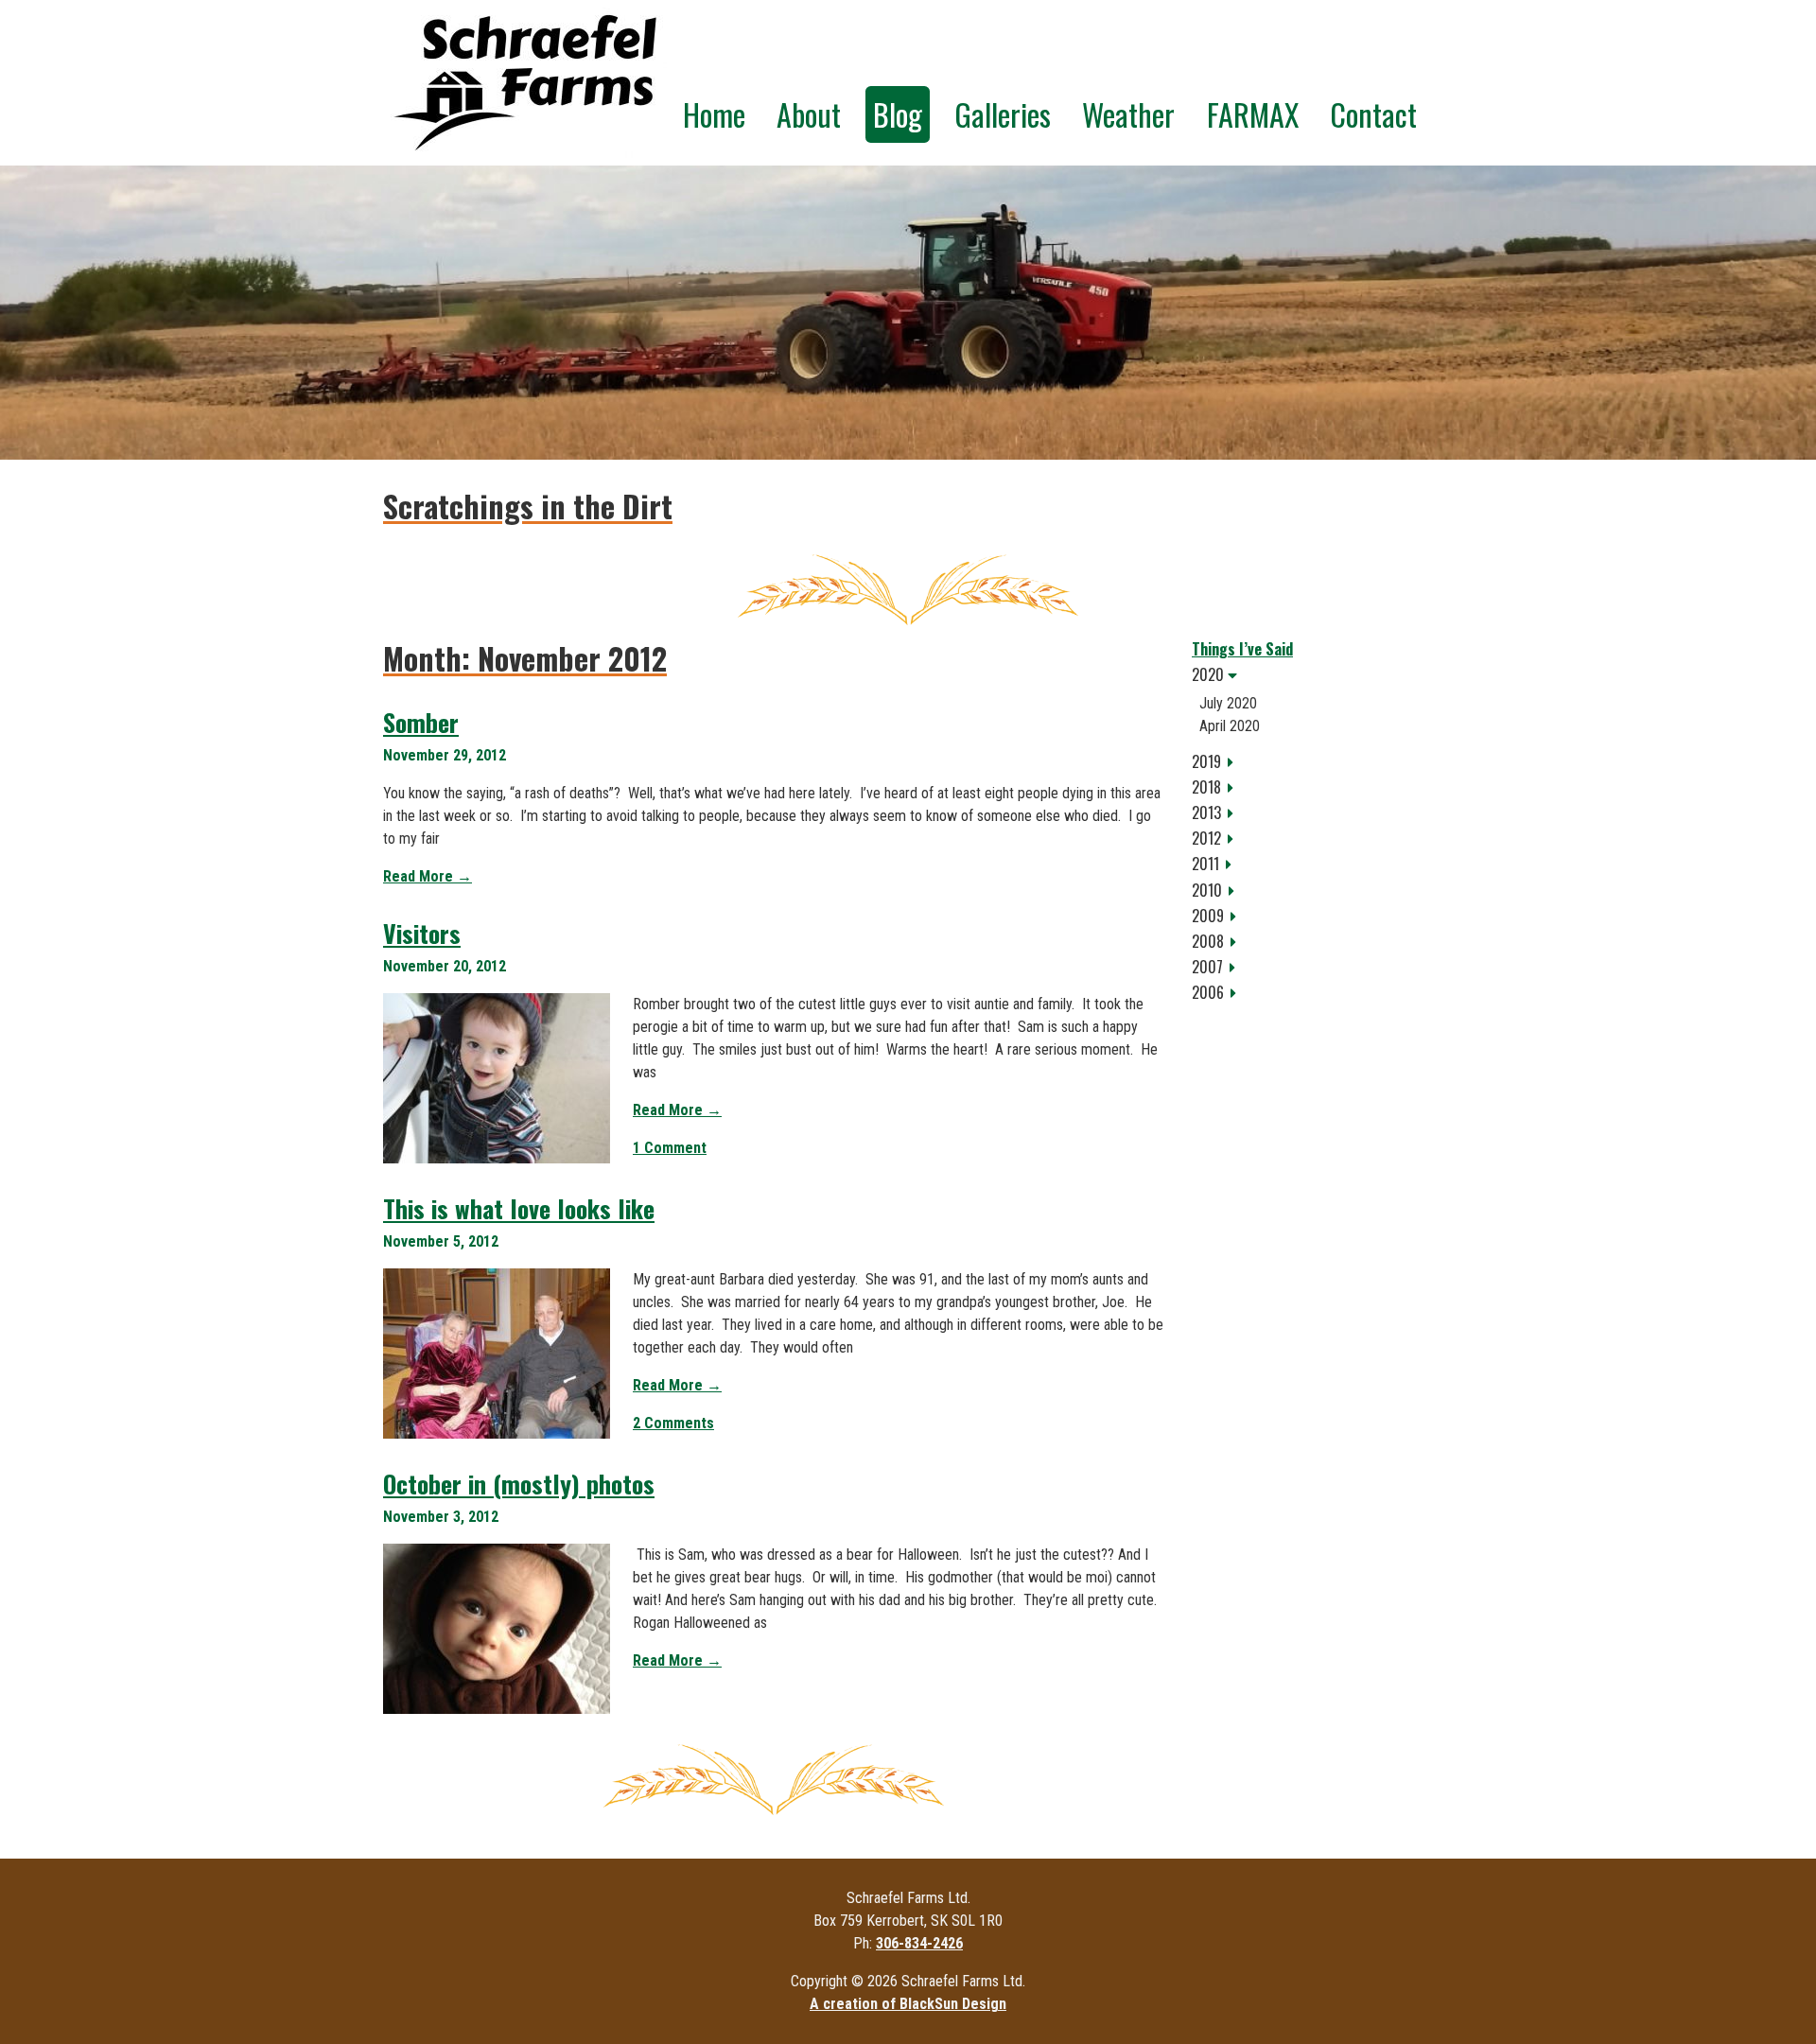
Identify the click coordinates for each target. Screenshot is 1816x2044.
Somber (421, 722)
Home (714, 114)
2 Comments (673, 1423)
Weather (1128, 114)
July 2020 (1228, 703)
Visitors (422, 933)
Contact (1373, 114)
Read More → (428, 876)
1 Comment (670, 1148)
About (809, 114)
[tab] (1312, 675)
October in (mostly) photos (519, 1484)
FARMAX (1253, 114)
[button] (1312, 675)
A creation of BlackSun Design (908, 2004)
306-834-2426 (919, 1943)
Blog (898, 114)
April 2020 (1230, 726)
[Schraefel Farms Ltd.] (525, 83)
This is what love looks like (519, 1208)
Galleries (1003, 114)
